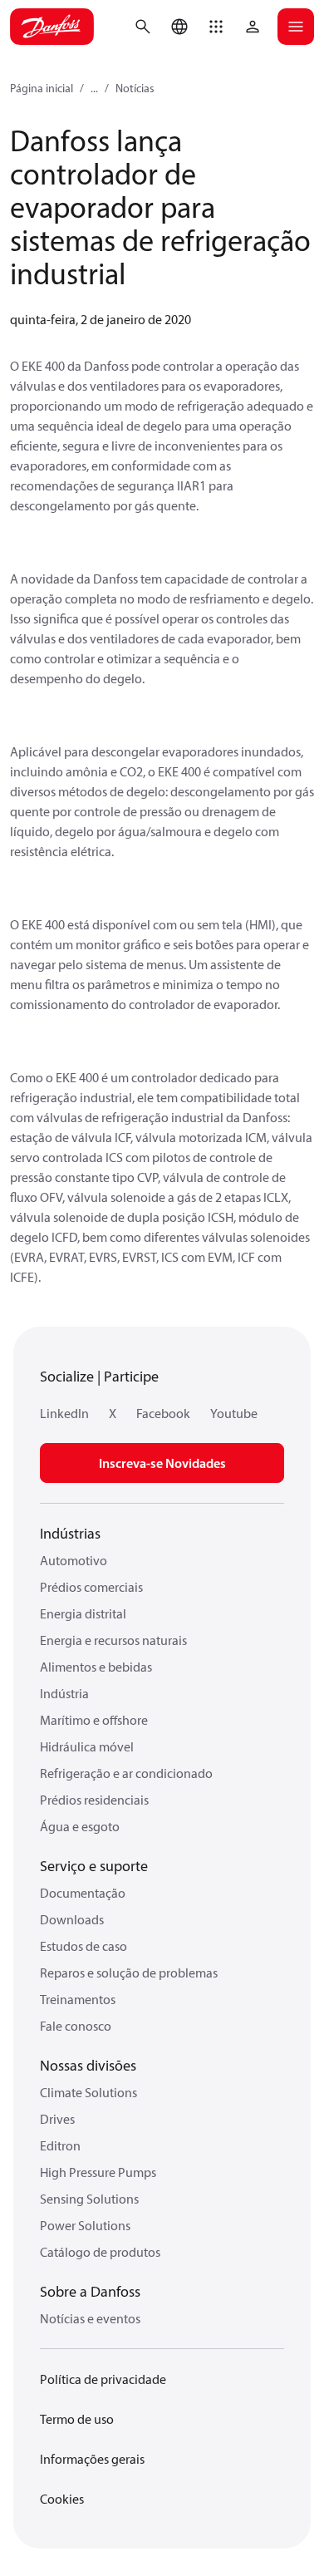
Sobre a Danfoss (90, 2291)
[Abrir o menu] (296, 27)
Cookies (62, 2499)
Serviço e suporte (94, 1866)
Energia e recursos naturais (113, 1640)
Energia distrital (83, 1613)
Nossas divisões (88, 2065)
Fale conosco (76, 2026)
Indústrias (70, 1533)
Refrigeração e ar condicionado (126, 1773)
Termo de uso (77, 2419)
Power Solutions (85, 2225)
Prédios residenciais (94, 1800)
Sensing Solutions (89, 2199)
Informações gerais (92, 2459)
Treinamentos (78, 1999)
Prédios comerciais (91, 1587)
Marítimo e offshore (94, 1720)
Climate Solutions (88, 2092)
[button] (216, 27)
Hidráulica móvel (87, 1746)
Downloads (72, 1919)
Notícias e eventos (90, 2318)
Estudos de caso (83, 1946)
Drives (57, 2119)
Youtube (234, 1413)
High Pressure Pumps (98, 2172)
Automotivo (74, 1560)
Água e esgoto (80, 1826)
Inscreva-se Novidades (162, 1463)
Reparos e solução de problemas (129, 1973)
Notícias (135, 88)
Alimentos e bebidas (96, 1667)
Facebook (163, 1413)
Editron (60, 2145)
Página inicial (42, 88)
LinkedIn (64, 1413)
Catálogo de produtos (100, 2252)
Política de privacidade (103, 2379)
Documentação (83, 1893)
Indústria (64, 1693)
